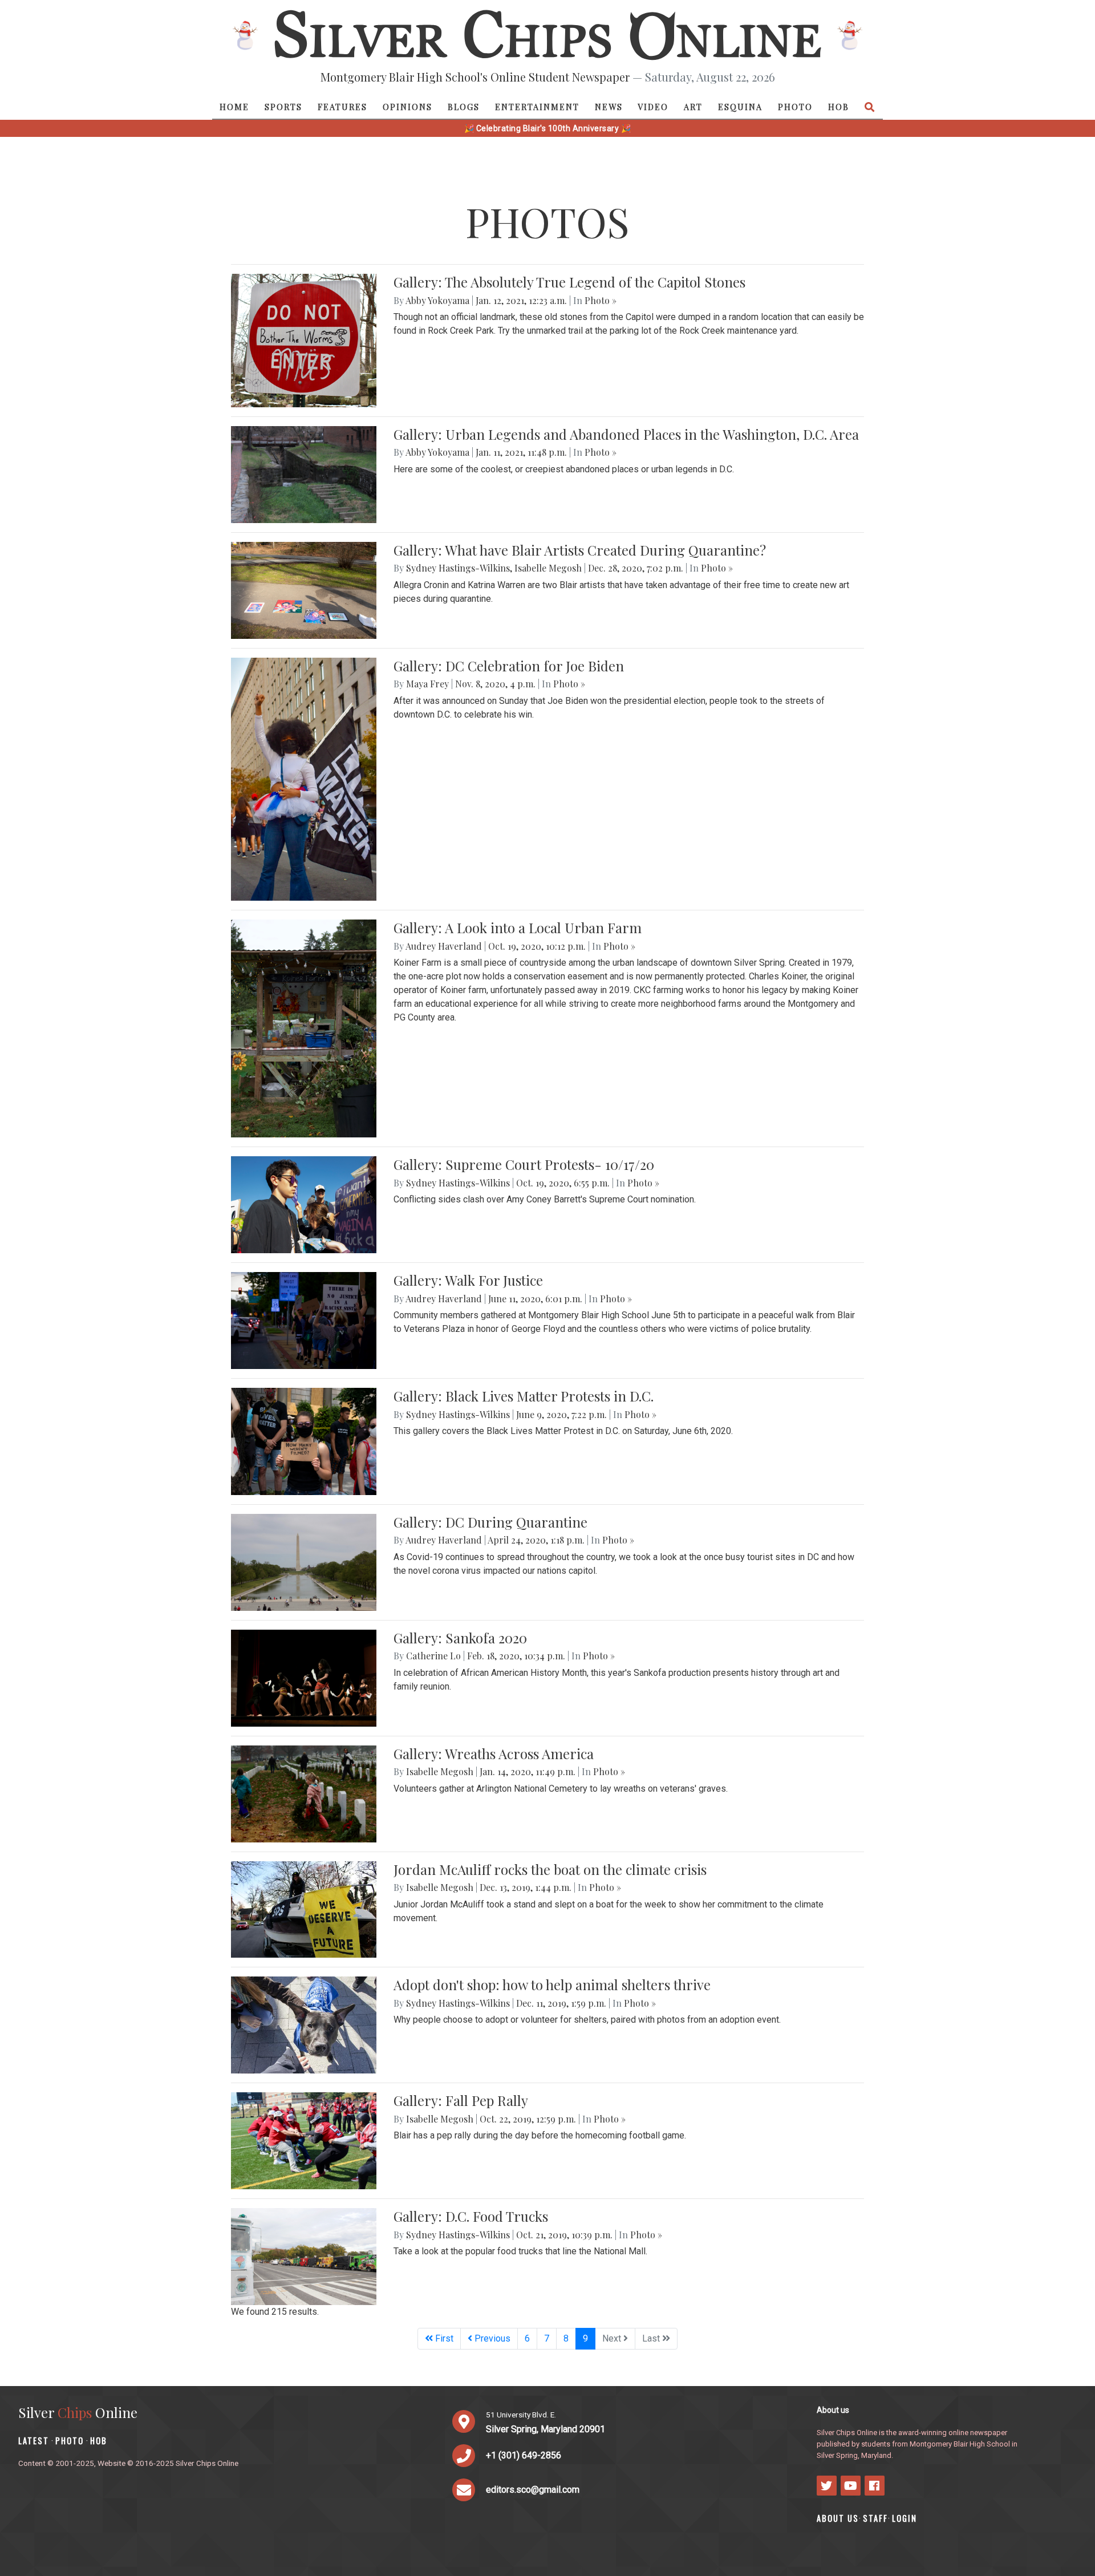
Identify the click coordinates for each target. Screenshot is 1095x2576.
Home (234, 107)
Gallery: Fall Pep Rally (461, 2100)
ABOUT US (838, 2518)
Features (342, 107)
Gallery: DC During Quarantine (490, 1522)
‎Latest (34, 2441)
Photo (795, 107)
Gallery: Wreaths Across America (494, 1753)
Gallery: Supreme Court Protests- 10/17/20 (524, 1164)
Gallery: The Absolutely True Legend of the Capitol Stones (569, 282)
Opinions (407, 107)
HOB (839, 107)
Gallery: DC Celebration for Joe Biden (509, 666)
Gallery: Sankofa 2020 (460, 1638)
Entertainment (537, 107)
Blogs (464, 107)
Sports (283, 107)
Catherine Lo (433, 1656)
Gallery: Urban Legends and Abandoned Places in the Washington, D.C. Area (626, 434)
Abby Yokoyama (437, 300)
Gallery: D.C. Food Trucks (471, 2216)
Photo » (601, 300)
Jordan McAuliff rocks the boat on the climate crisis (550, 1869)
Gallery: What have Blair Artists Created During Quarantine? (580, 550)
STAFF (875, 2518)
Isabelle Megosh (548, 568)
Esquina (740, 107)
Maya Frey (427, 684)
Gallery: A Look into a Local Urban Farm (518, 927)
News (609, 107)
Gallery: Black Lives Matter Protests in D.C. (524, 1396)
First (443, 2338)
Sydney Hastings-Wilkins (458, 568)
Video (653, 107)
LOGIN (905, 2518)
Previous (491, 2338)
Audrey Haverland (444, 946)
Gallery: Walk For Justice (468, 1280)
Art (693, 107)
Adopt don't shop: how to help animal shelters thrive (552, 1984)
